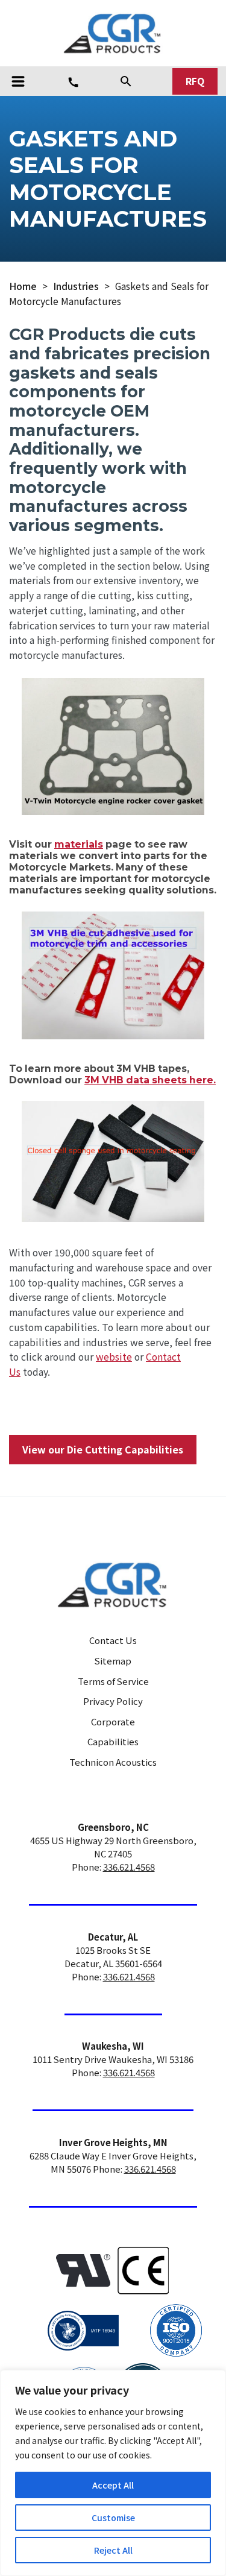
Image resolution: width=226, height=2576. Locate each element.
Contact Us (113, 1640)
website (114, 1357)
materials (79, 844)
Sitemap (113, 1661)
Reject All (113, 2550)
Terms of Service (113, 1681)
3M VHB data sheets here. (150, 1080)
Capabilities (113, 1741)
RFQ (195, 81)
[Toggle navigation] (18, 81)
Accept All (113, 2485)
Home (23, 286)
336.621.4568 (129, 1867)
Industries (76, 286)
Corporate (113, 1721)
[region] (113, 2473)
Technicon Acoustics (113, 1762)
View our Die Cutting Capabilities (103, 1450)
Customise (113, 2518)
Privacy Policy (113, 1701)
